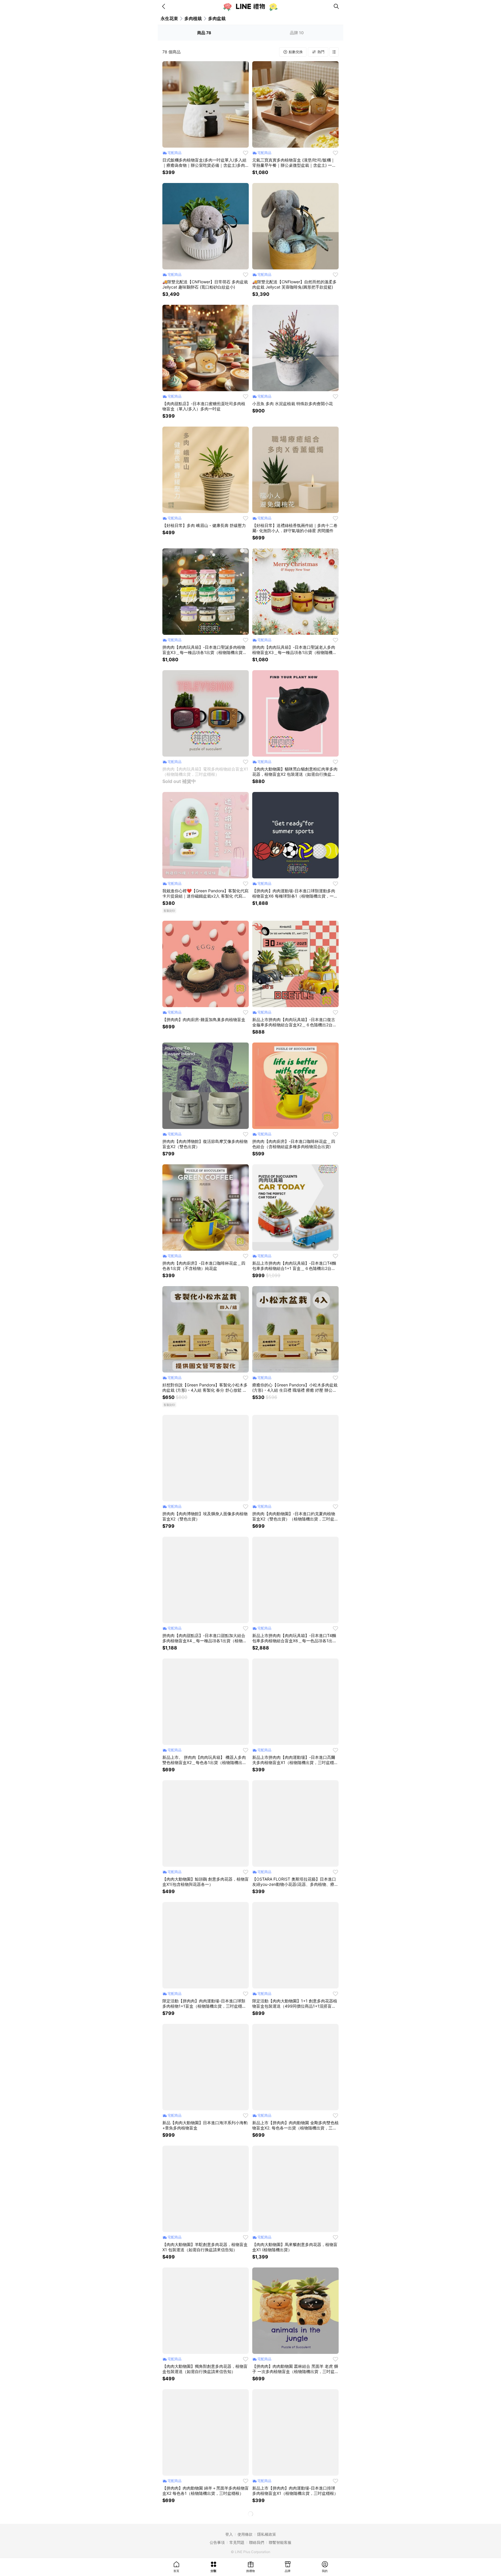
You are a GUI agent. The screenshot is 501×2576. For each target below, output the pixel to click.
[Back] (165, 6)
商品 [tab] (204, 33)
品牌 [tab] (297, 33)
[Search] (336, 6)
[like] (246, 153)
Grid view (334, 52)
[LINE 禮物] (251, 6)
